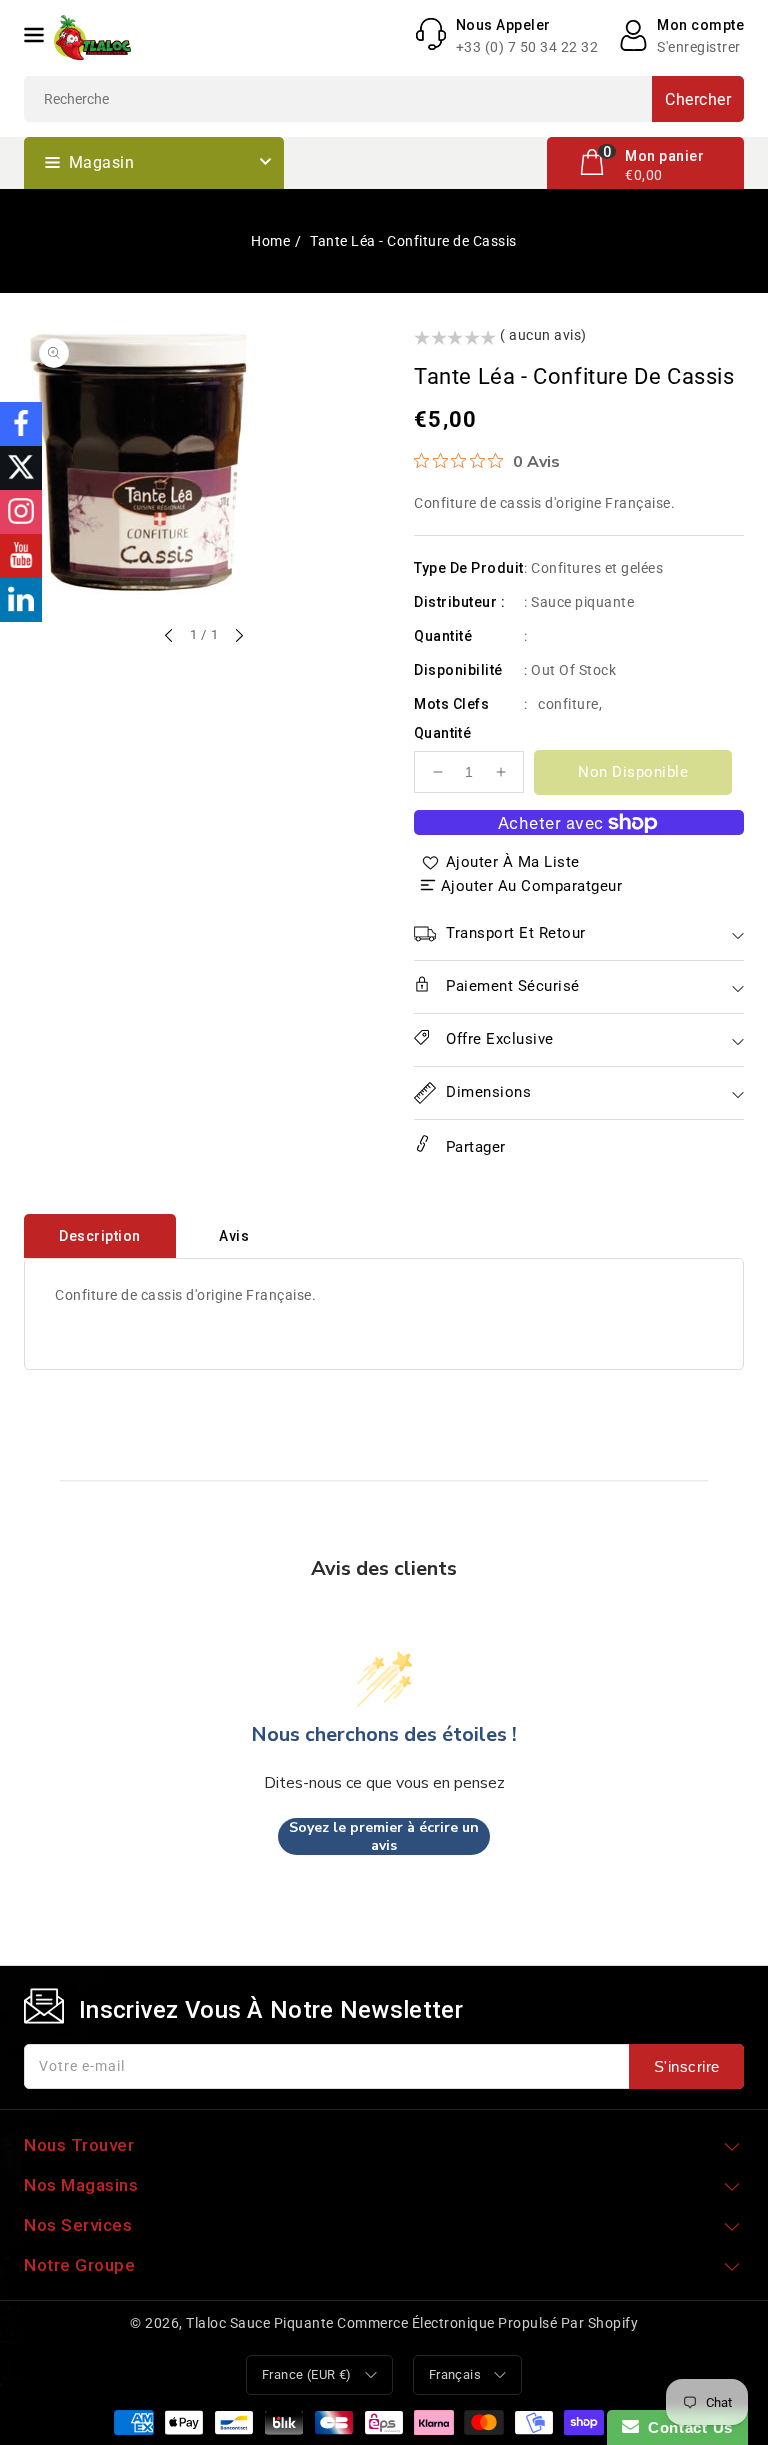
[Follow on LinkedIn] (21, 600)
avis (234, 1236)
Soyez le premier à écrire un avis (384, 1836)
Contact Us (686, 2427)
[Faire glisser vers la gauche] (170, 637)
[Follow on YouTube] (21, 556)
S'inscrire (687, 2066)
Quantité (442, 733)
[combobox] (384, 99)
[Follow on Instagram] (21, 512)
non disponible (633, 772)
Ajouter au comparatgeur (532, 886)
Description (100, 1236)
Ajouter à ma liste (513, 862)
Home (270, 241)
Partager (473, 1147)
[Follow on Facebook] (21, 424)
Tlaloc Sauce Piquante (260, 2323)
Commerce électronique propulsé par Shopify (487, 2323)
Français (455, 2374)
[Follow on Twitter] (21, 468)
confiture (568, 704)
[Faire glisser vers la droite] (238, 637)
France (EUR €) (307, 2374)
